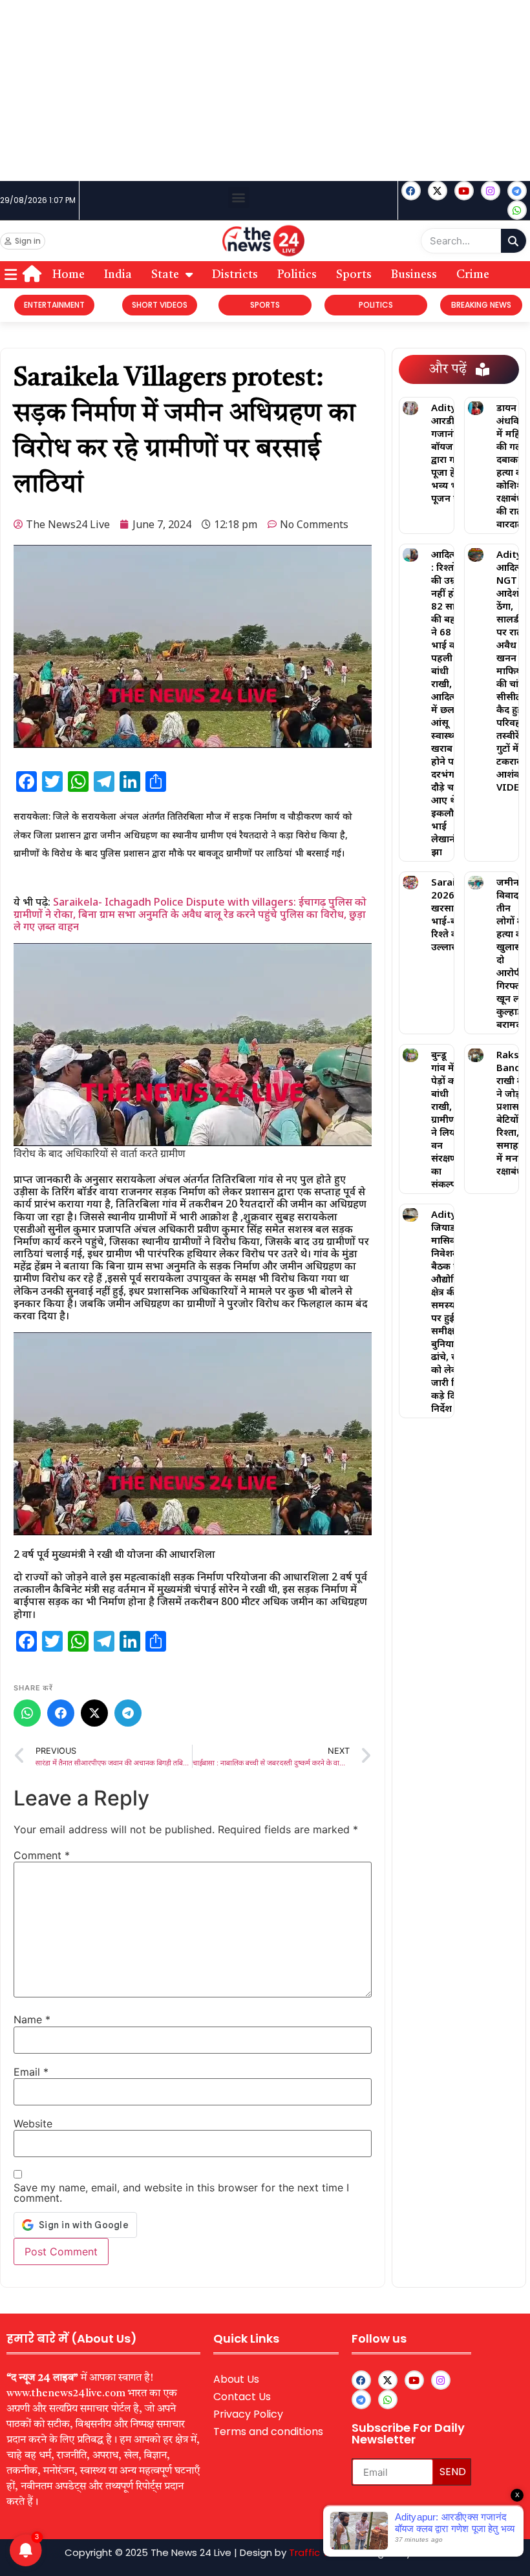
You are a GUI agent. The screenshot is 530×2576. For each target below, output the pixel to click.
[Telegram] (128, 1713)
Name (32, 2019)
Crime (473, 275)
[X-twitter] (438, 191)
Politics (297, 275)
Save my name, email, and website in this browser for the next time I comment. (181, 2193)
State (165, 275)
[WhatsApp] (27, 1713)
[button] (239, 197)
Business (414, 275)
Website (33, 2124)
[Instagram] (491, 191)
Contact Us (242, 2397)
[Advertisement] (265, 90)
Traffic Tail (314, 2552)
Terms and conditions (268, 2432)
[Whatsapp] (517, 210)
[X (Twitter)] (94, 1713)
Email (31, 2072)
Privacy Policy (248, 2414)
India (118, 275)
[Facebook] (411, 191)
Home (69, 275)
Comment (42, 1855)
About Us (236, 2379)
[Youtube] (464, 191)
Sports (354, 275)
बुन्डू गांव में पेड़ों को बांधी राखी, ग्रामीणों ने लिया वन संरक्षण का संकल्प (445, 1119)
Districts (235, 275)
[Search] (514, 241)
